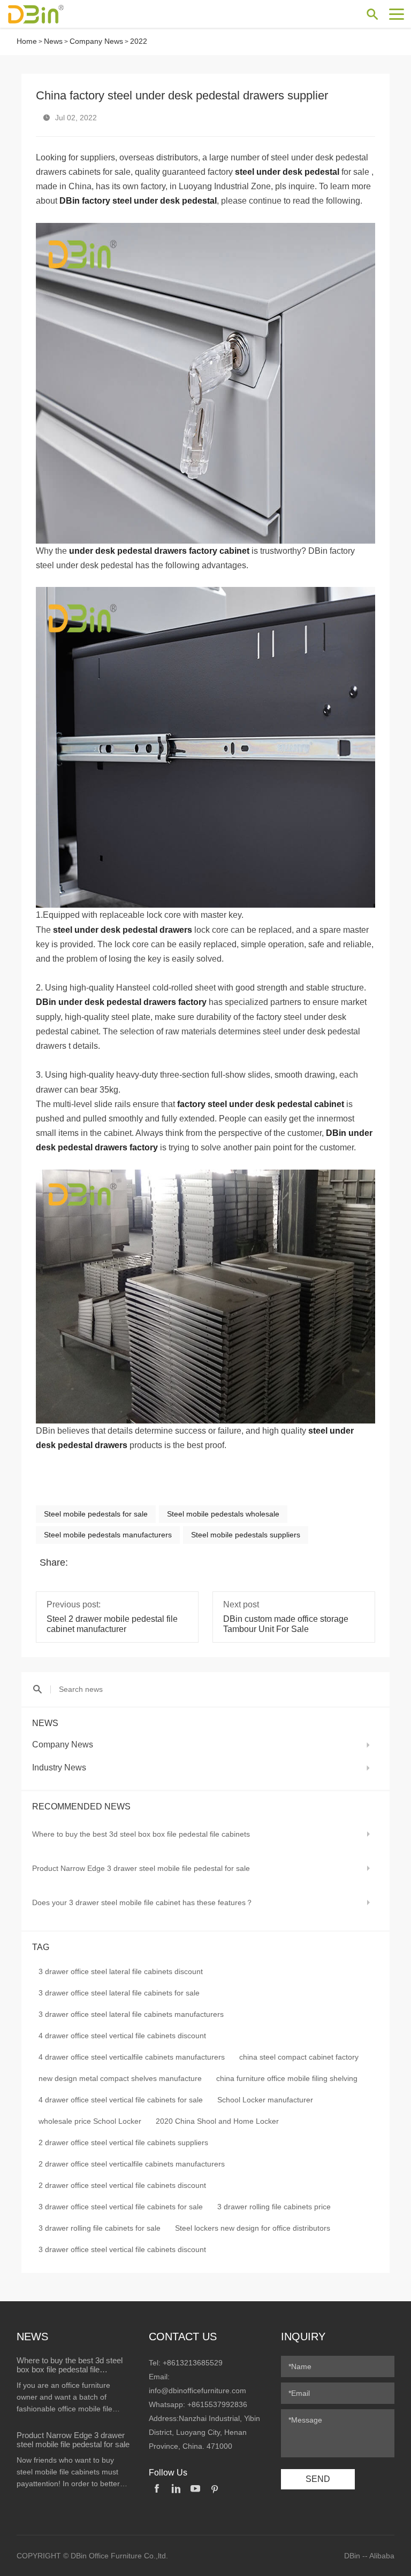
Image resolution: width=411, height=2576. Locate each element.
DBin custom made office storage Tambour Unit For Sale (286, 1624)
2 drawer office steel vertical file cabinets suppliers (123, 2142)
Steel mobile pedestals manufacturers (108, 1535)
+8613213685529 (193, 2363)
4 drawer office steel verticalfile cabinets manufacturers (132, 2057)
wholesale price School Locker (90, 2121)
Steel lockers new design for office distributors (253, 2228)
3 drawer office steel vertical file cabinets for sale (121, 2207)
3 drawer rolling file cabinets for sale (100, 2228)
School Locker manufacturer (265, 2100)
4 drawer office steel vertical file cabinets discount (122, 2036)
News (53, 41)
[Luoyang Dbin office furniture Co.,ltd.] (45, 14)
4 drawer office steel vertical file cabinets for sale (121, 2100)
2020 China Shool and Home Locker (217, 2121)
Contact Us (183, 2337)
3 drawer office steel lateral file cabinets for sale (119, 1993)
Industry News (59, 1767)
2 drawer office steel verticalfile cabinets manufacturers (132, 2164)
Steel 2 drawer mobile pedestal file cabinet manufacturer (112, 1624)
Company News (96, 41)
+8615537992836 (217, 2404)
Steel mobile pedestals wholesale (223, 1514)
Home (27, 41)
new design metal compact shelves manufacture (120, 2078)
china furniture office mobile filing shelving (287, 2078)
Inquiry (303, 2337)
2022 (139, 41)
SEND (318, 2479)
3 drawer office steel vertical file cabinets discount (122, 2249)
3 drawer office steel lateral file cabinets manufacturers (131, 2014)
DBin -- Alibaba (369, 2556)
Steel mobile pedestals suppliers (246, 1535)
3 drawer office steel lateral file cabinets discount (121, 1971)
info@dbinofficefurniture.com (197, 2391)
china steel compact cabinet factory (299, 2057)
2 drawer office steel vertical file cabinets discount (122, 2185)
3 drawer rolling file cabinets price (274, 2207)
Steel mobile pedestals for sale (96, 1514)
